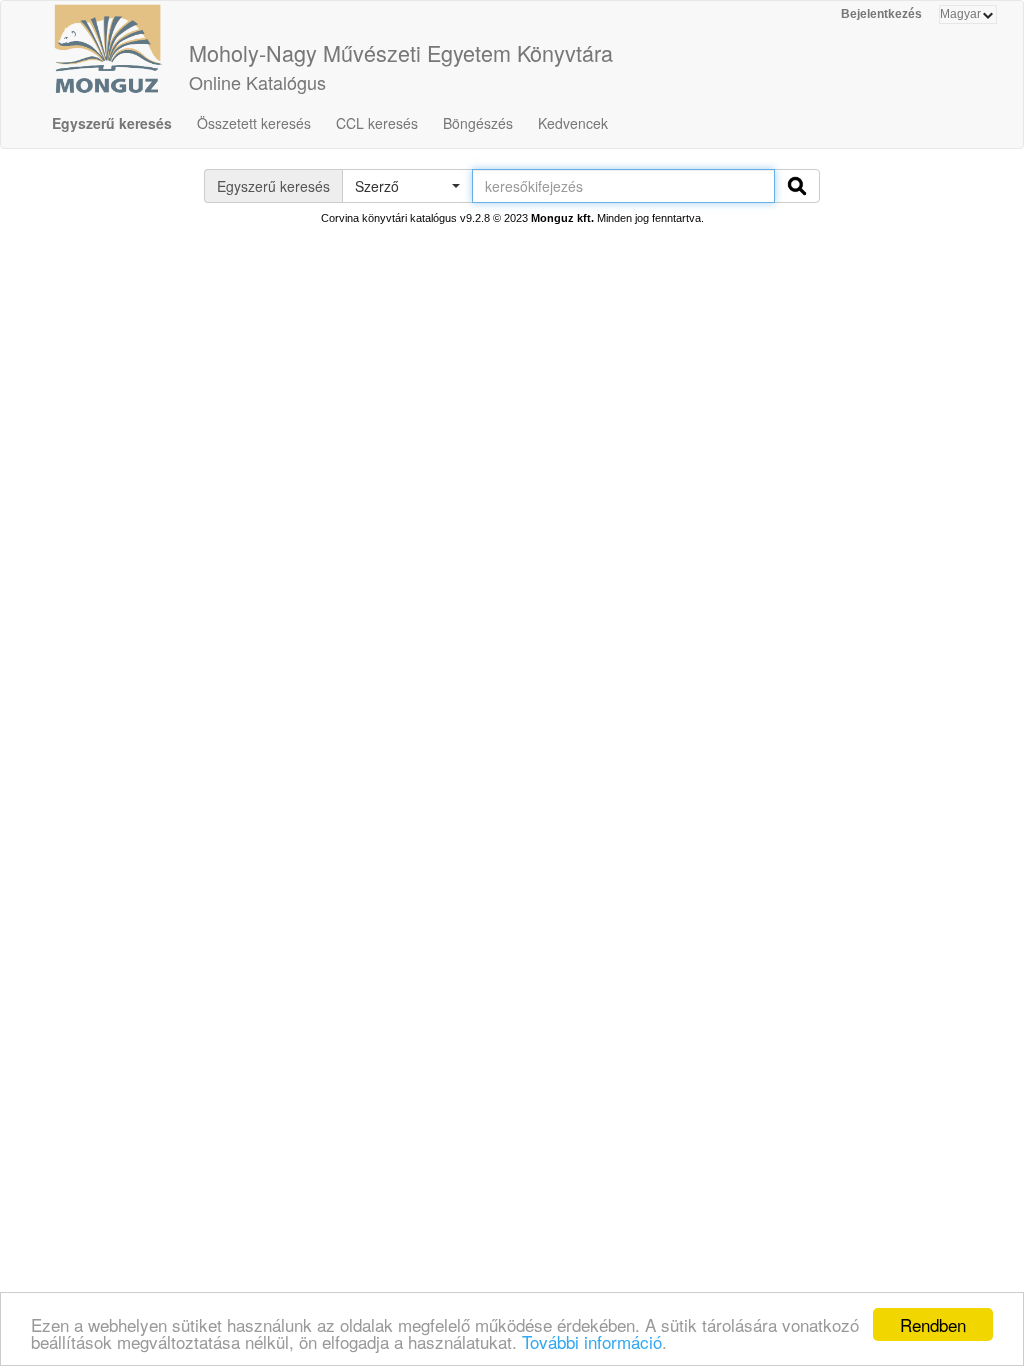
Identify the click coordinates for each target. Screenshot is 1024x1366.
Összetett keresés (254, 123)
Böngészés (478, 123)
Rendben (933, 1324)
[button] (407, 186)
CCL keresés (377, 123)
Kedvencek (573, 123)
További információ (592, 1341)
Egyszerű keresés (112, 123)
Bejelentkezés (881, 14)
